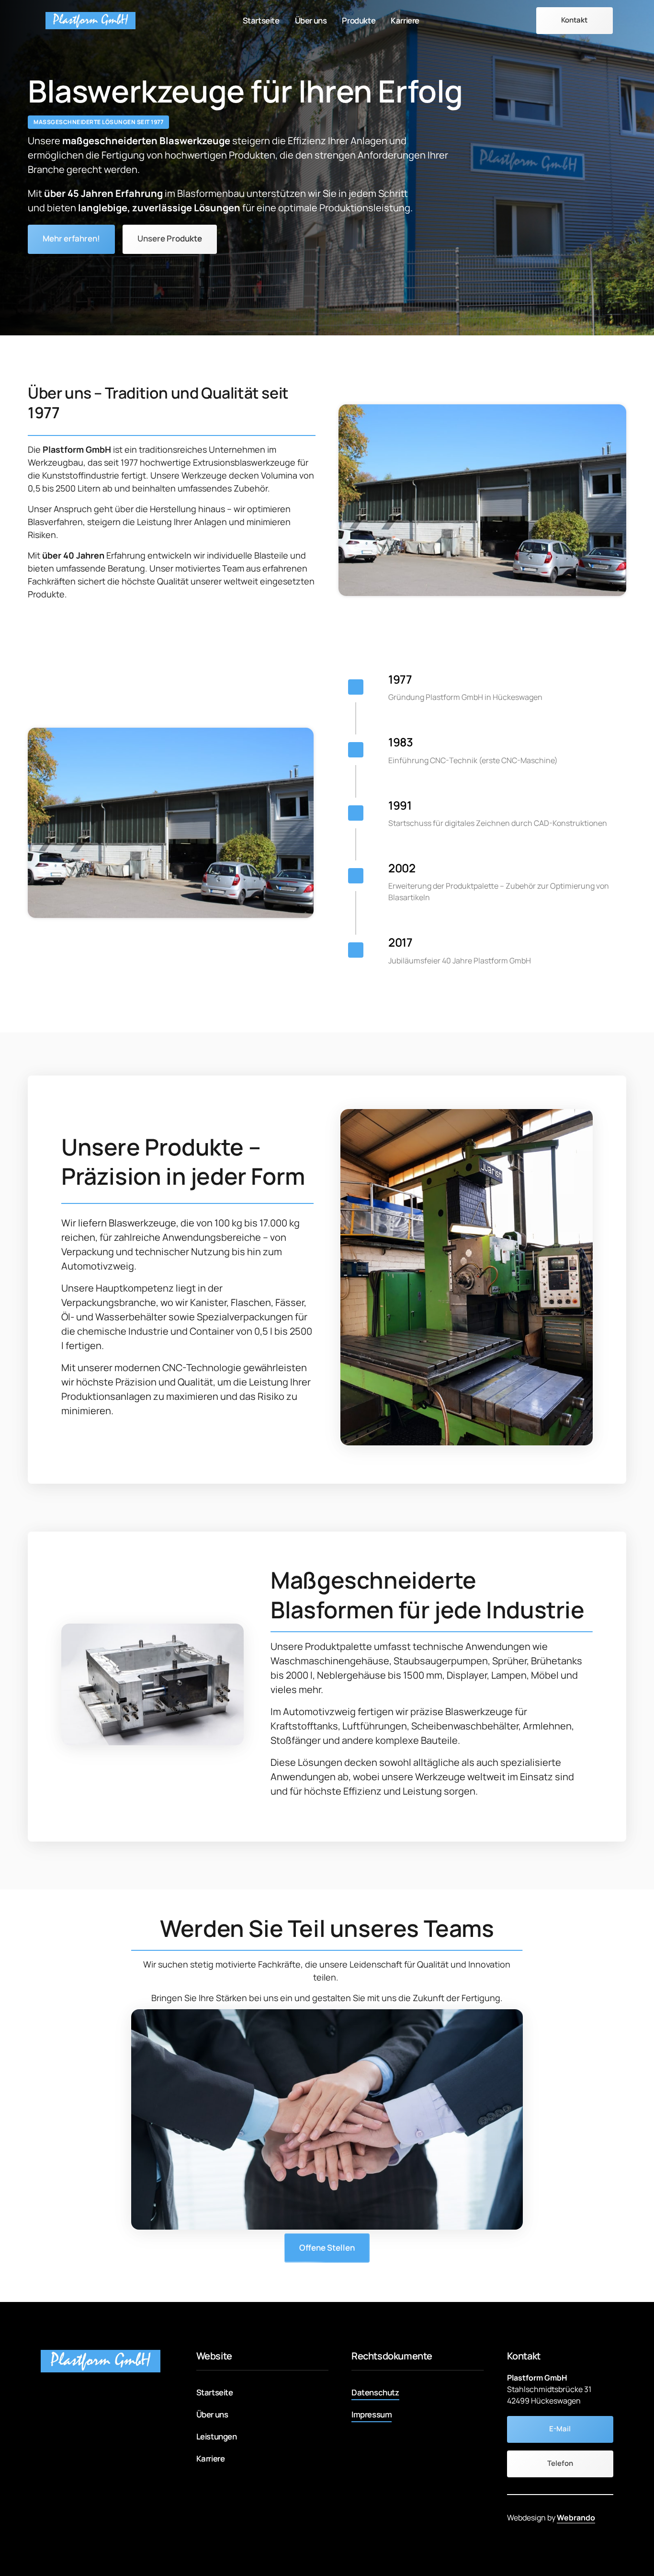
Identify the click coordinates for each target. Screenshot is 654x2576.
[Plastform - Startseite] (90, 20)
